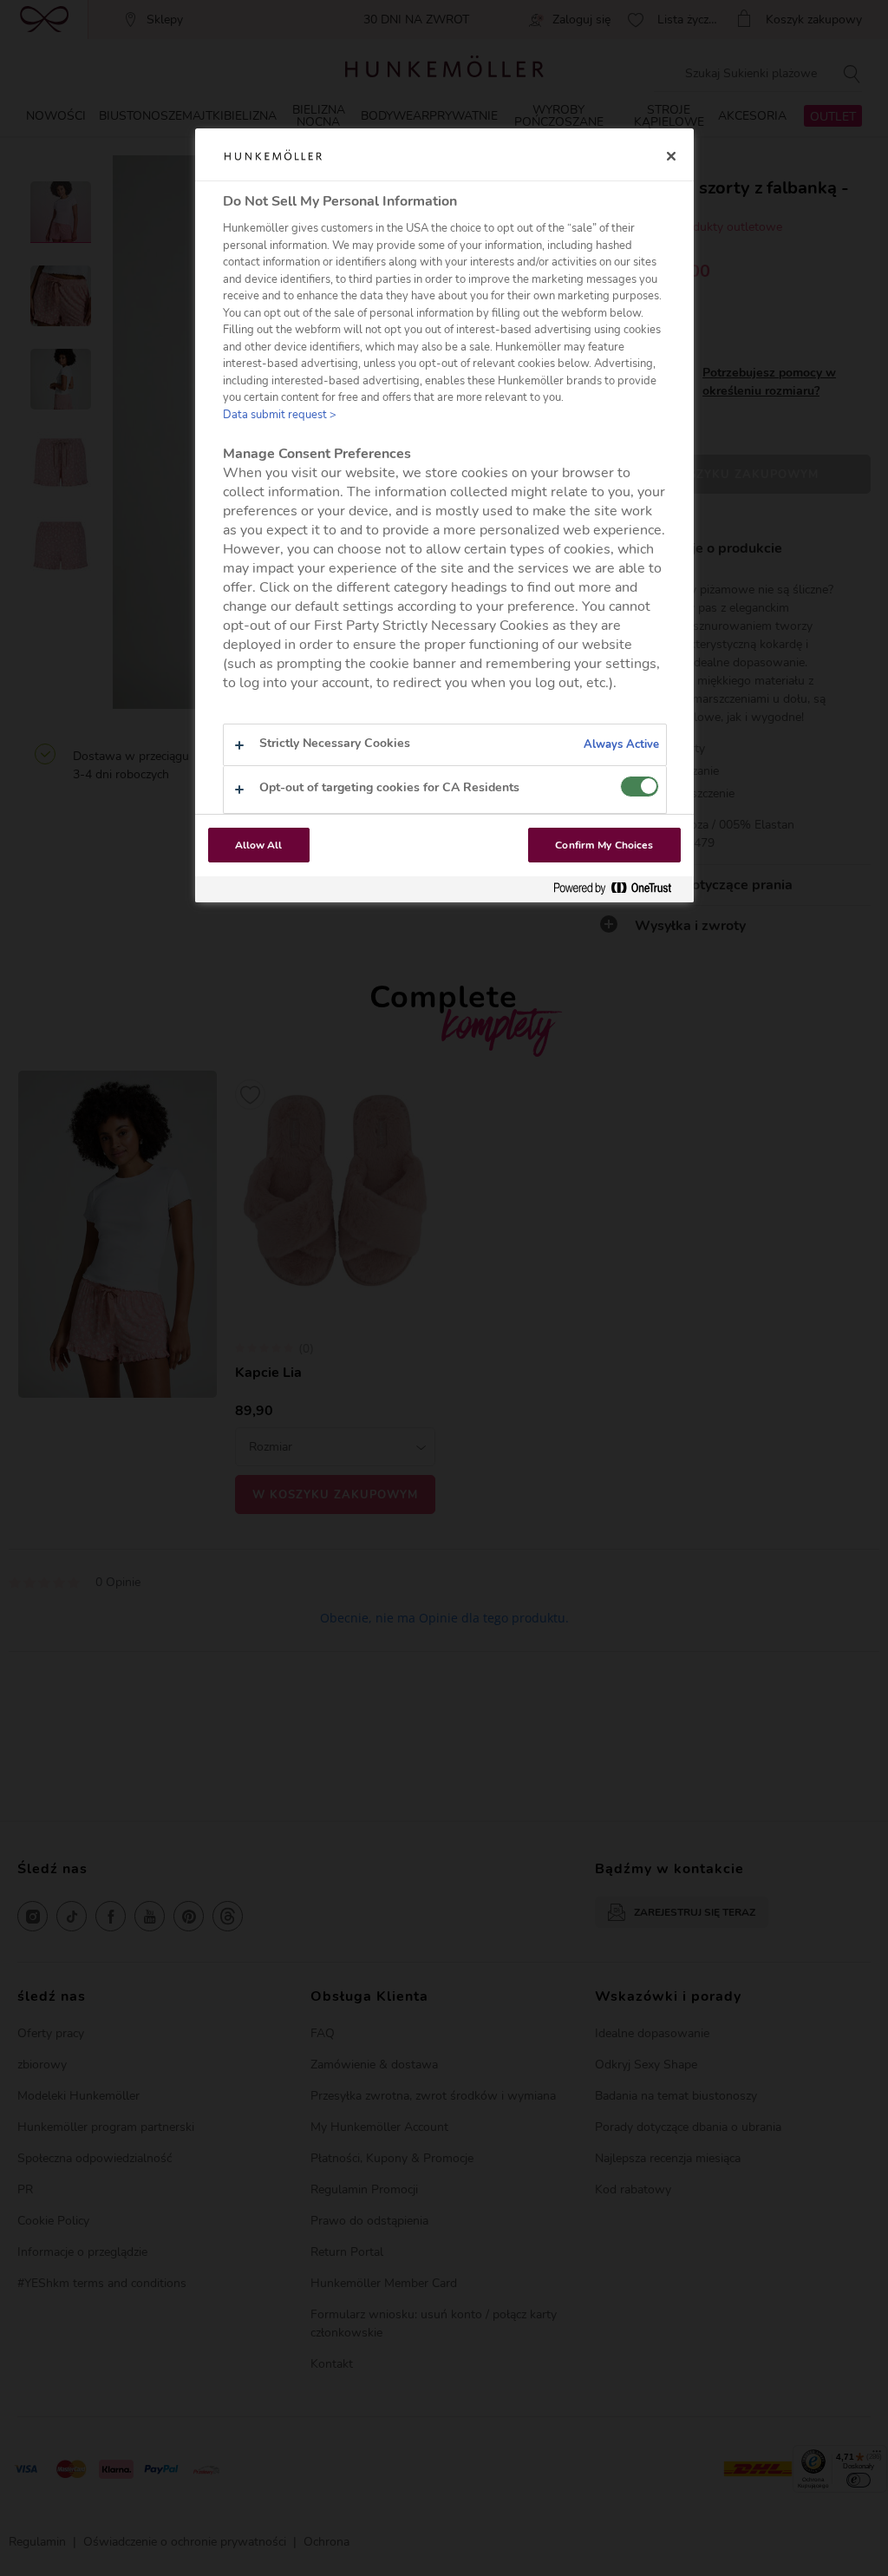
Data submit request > (280, 415)
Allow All (259, 845)
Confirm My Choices (604, 845)
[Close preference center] (671, 156)
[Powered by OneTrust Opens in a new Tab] (619, 889)
